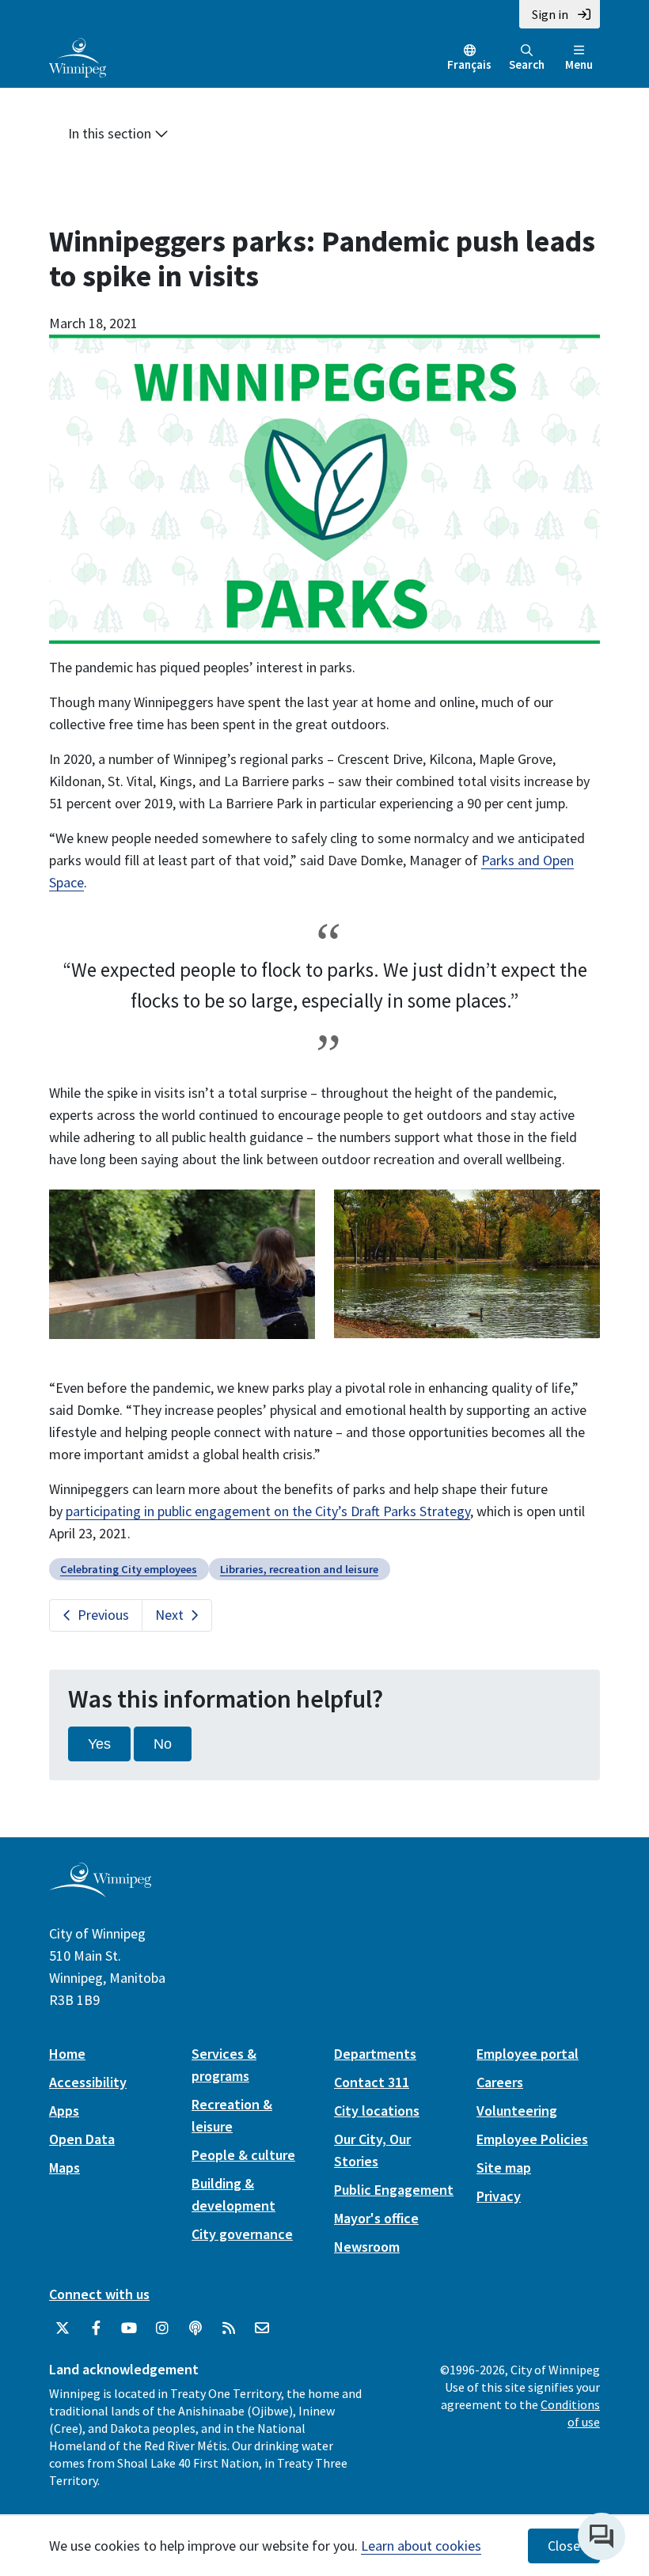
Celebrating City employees (129, 1569)
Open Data (82, 2139)
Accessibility (88, 2082)
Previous (103, 1615)
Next (169, 1615)
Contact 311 (372, 2082)
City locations (377, 2111)
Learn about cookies (421, 2546)
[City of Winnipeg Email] (262, 2328)
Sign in (550, 14)
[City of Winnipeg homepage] (100, 1891)
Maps (65, 2167)
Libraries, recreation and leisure (299, 1569)
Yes (99, 1744)
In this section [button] (111, 133)
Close (564, 2546)
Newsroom (367, 2247)
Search (527, 64)
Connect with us (99, 2294)
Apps (64, 2111)
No (163, 1744)
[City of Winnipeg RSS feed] (229, 2328)
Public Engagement (394, 2190)
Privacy (499, 2196)
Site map (504, 2167)
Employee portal (528, 2054)
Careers (500, 2082)
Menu (579, 64)
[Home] (78, 56)
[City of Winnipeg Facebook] (96, 2328)
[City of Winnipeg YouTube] (129, 2328)
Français (469, 64)
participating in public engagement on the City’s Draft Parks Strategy (268, 1511)
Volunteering (517, 2111)
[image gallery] (182, 1263)
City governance (242, 2234)
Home (67, 2054)
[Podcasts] (195, 2328)
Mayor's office (376, 2218)
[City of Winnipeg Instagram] (162, 2328)
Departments (375, 2054)
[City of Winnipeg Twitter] (63, 2328)
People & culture (243, 2155)
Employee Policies (532, 2139)
